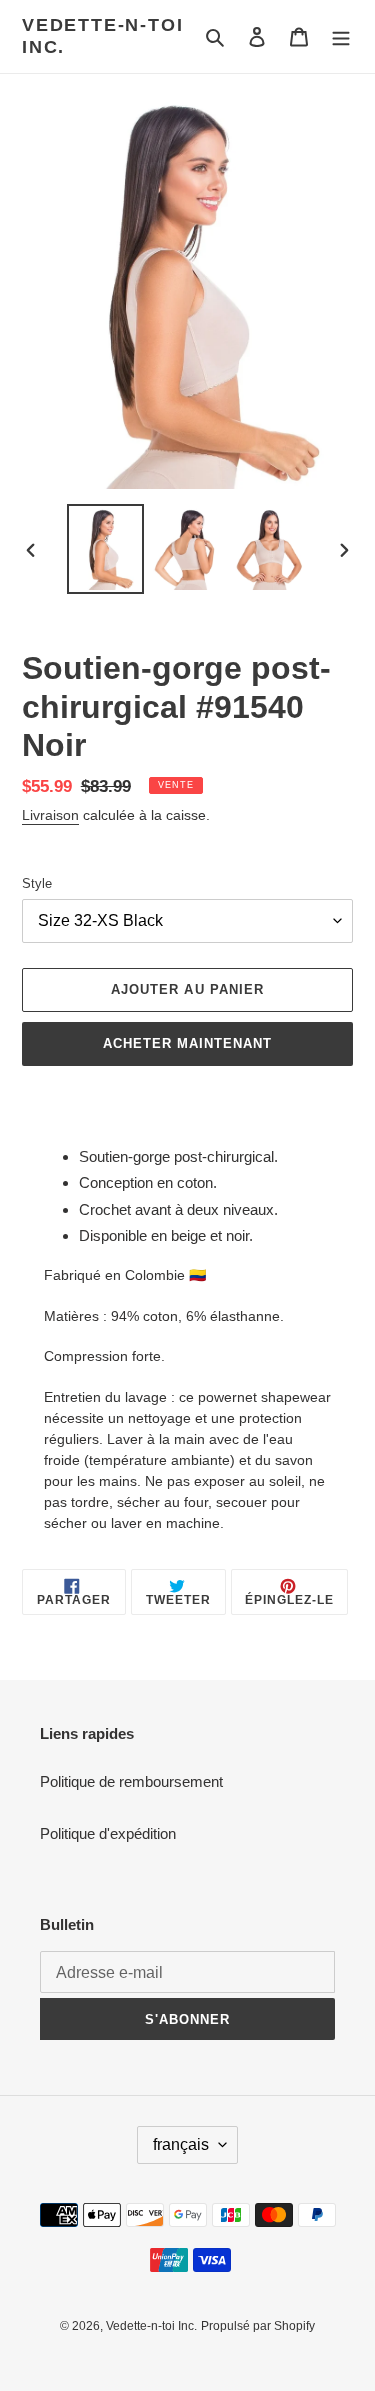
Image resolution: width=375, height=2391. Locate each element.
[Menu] (341, 36)
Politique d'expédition (108, 1833)
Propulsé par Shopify (258, 2326)
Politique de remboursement (131, 1781)
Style (37, 883)
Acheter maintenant (188, 1043)
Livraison (50, 815)
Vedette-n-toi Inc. (102, 36)
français (181, 2144)
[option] (106, 549)
